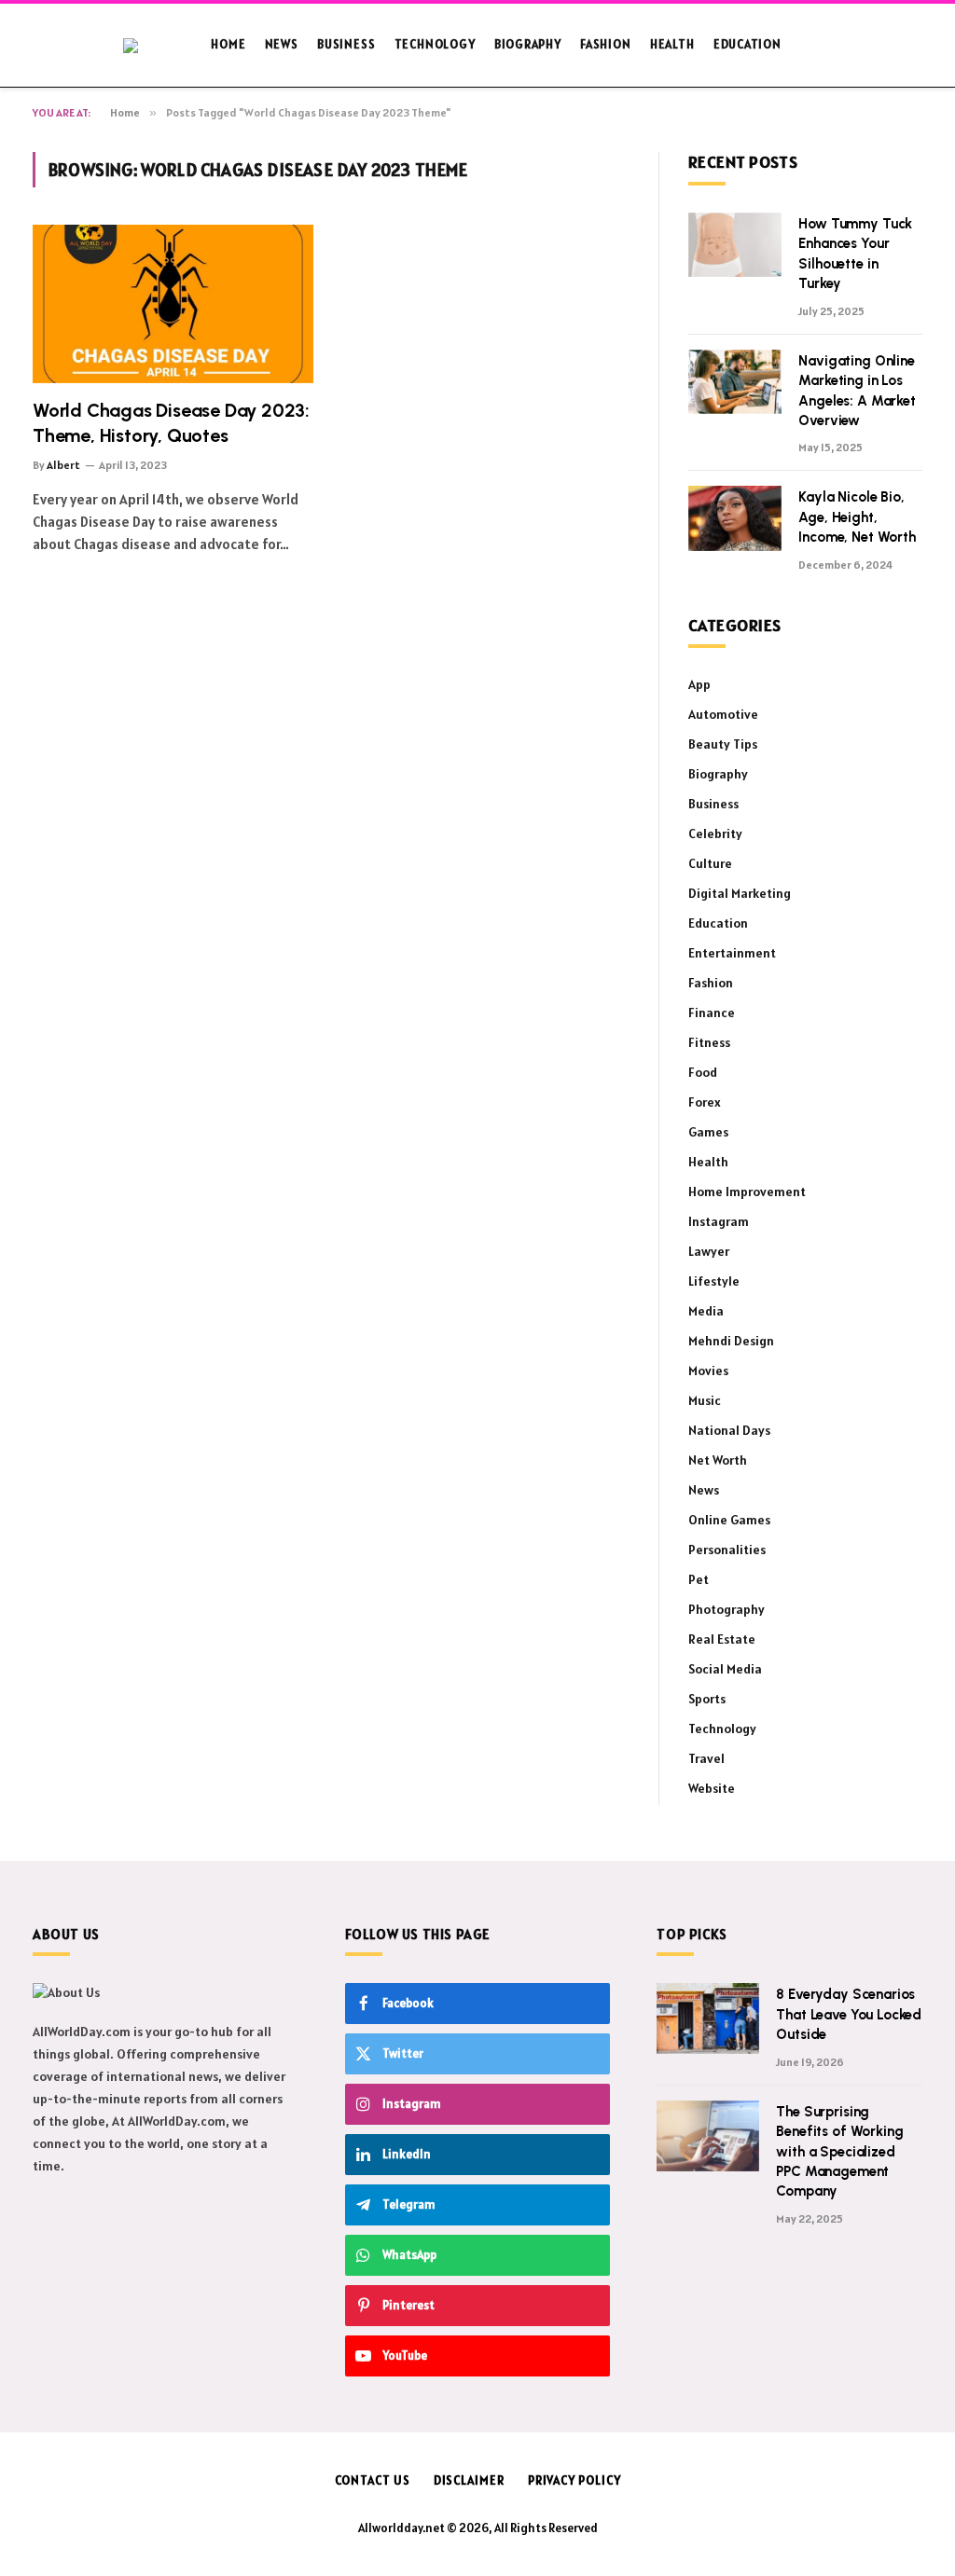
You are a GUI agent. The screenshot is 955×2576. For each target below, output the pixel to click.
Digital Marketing (740, 893)
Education (747, 44)
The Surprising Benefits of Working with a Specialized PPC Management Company (839, 2152)
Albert (63, 465)
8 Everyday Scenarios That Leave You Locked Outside (849, 2014)
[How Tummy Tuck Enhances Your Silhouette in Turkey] (735, 245)
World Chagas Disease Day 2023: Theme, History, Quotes (171, 423)
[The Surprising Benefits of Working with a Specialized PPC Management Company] (708, 2136)
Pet (699, 1579)
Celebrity (715, 833)
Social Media (725, 1669)
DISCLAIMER (469, 2480)
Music (705, 1400)
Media (706, 1311)
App (699, 684)
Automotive (723, 714)
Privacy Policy (574, 2480)
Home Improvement (747, 1192)
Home (228, 44)
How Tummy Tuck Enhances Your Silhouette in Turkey (855, 254)
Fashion (605, 44)
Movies (708, 1371)
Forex (705, 1102)
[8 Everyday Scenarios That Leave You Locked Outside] (708, 2018)
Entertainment (732, 953)
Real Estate (722, 1639)
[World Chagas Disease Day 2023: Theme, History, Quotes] (173, 303)
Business (346, 44)
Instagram (719, 1221)
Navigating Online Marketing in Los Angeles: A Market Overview (857, 391)
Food (703, 1072)
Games (708, 1132)
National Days (729, 1430)
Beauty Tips (723, 744)
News (282, 44)
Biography (528, 44)
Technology (435, 44)
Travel (706, 1758)
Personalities (727, 1550)
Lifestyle (714, 1281)
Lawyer (709, 1251)
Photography (727, 1609)
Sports (707, 1699)
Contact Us (373, 2480)
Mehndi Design (731, 1341)
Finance (712, 1012)
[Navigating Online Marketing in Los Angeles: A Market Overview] (735, 382)
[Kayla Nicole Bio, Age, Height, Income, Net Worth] (735, 518)
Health (672, 44)
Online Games (729, 1520)
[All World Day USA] (142, 46)
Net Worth (718, 1460)
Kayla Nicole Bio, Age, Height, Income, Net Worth (857, 517)
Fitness (709, 1042)
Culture (710, 863)
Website (712, 1788)
